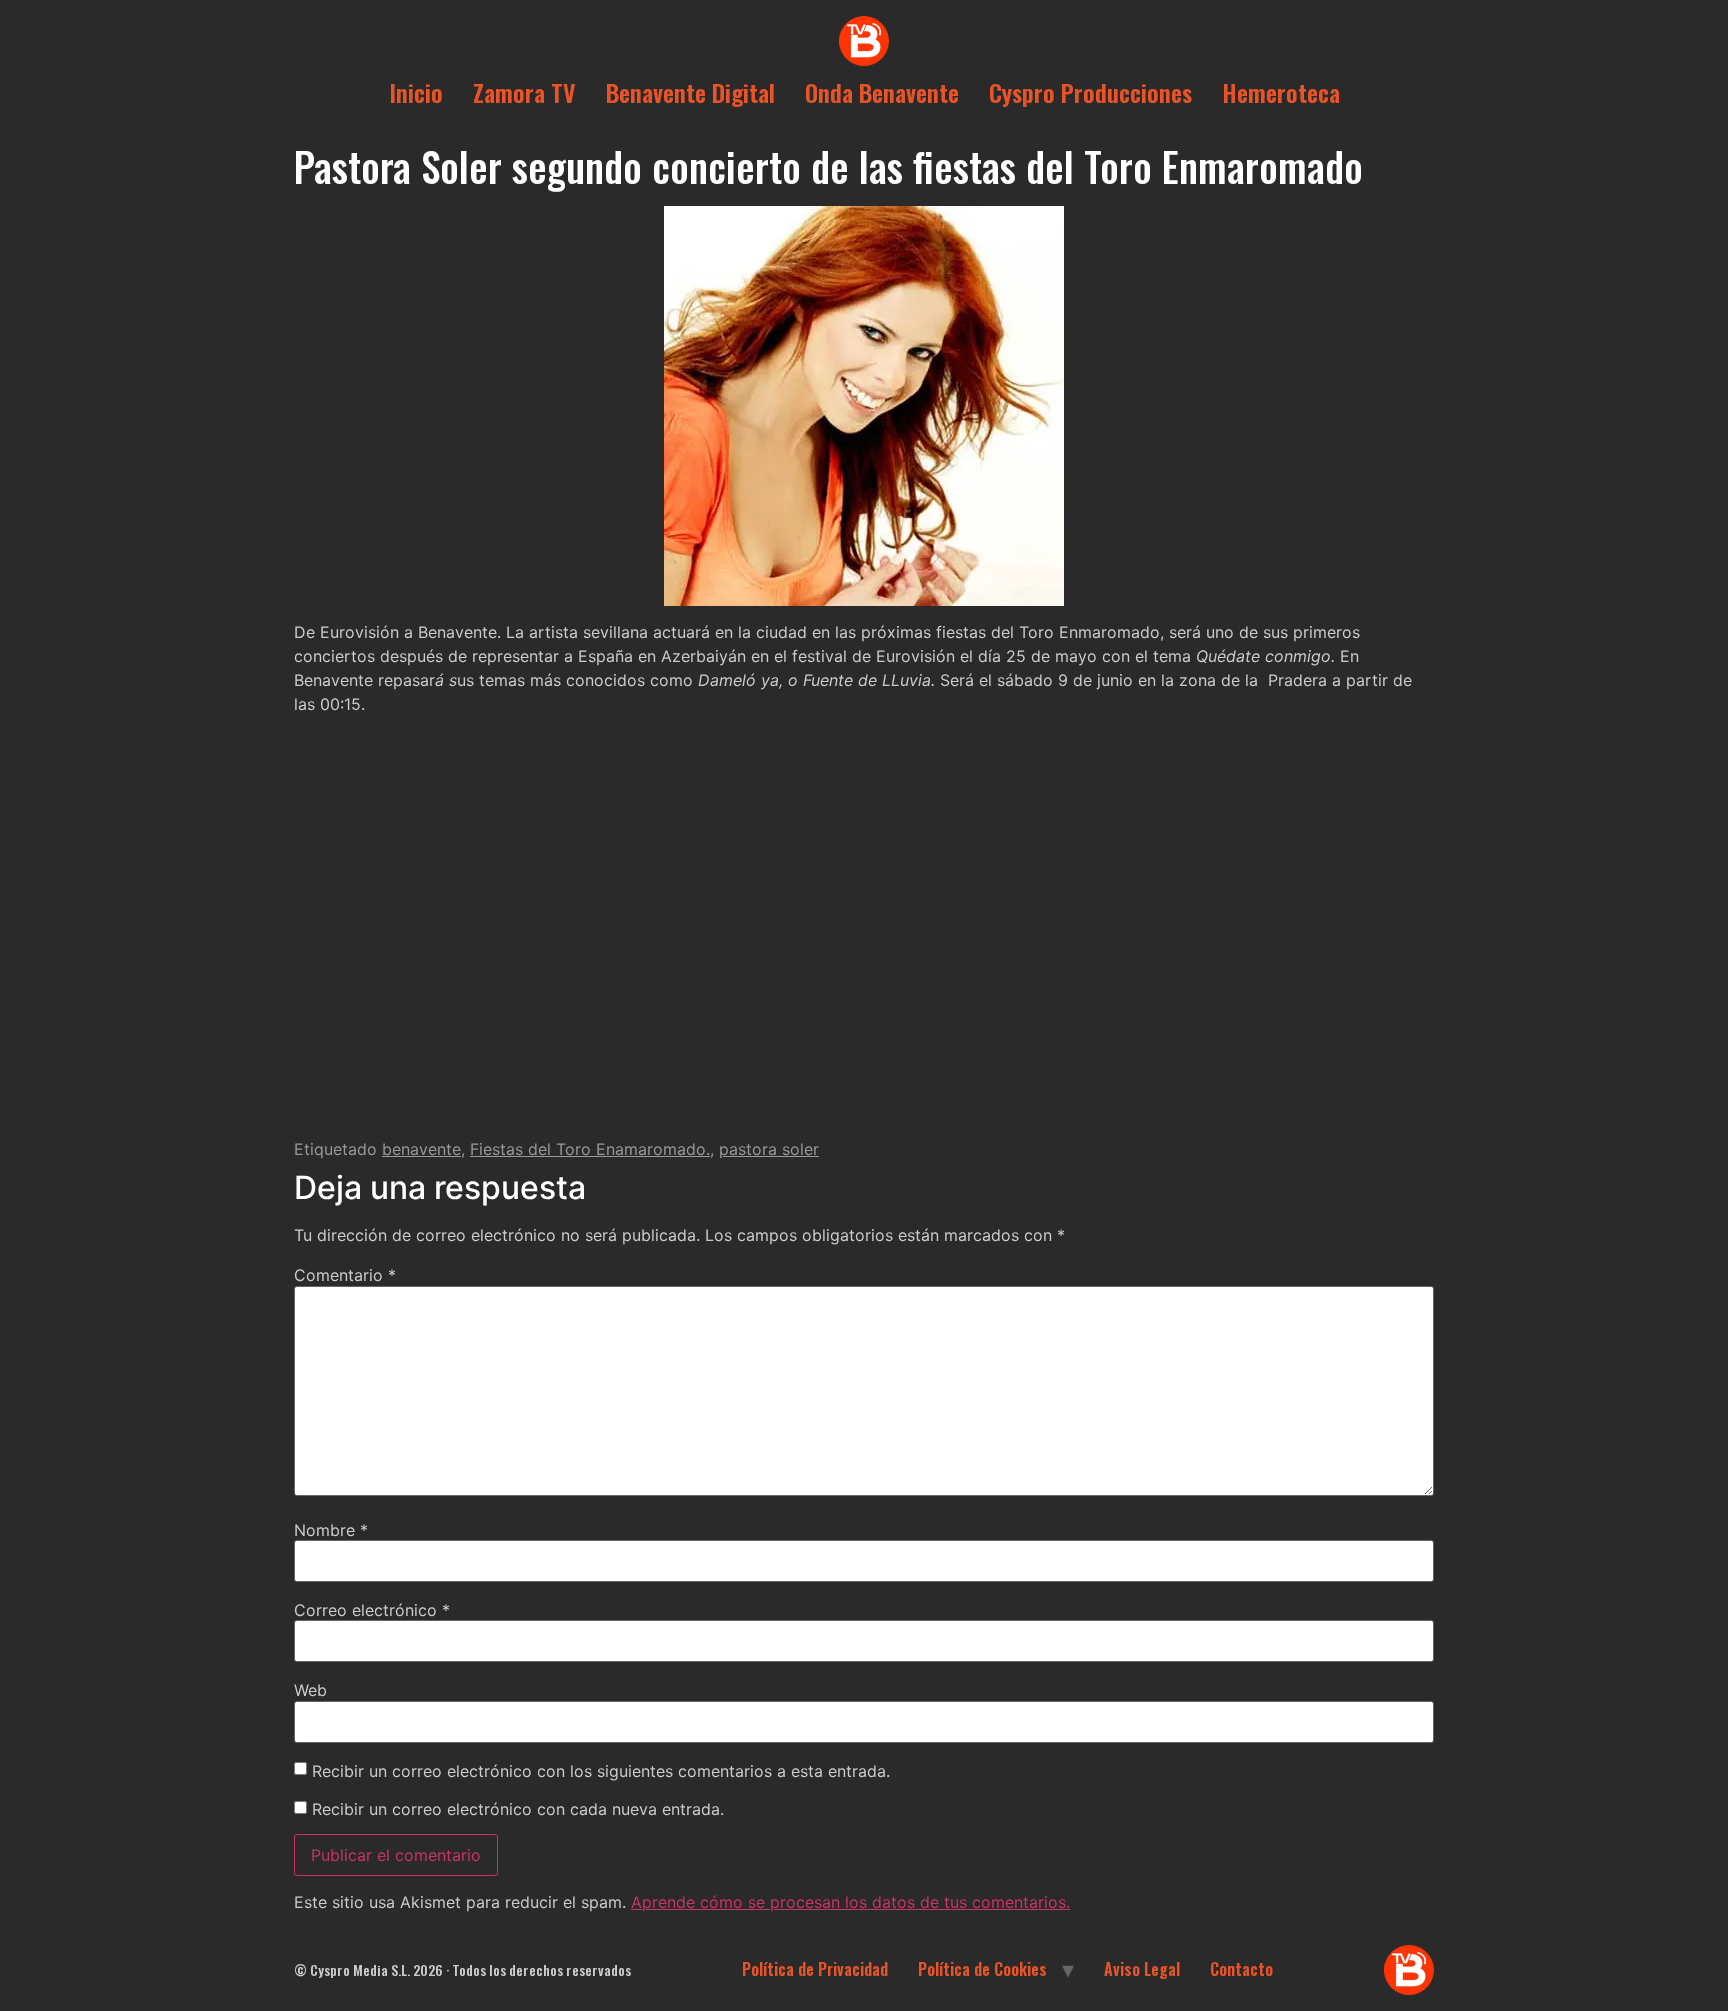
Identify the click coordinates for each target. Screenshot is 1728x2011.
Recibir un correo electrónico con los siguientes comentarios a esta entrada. (601, 1771)
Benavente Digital (690, 92)
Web (310, 1690)
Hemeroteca (1281, 92)
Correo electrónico (372, 1610)
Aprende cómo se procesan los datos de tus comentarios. (850, 1902)
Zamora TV (524, 92)
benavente (421, 1149)
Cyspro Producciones (1090, 92)
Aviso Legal (1142, 1969)
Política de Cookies (982, 1969)
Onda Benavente (882, 92)
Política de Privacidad (815, 1969)
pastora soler (769, 1149)
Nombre (331, 1530)
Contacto (1241, 1969)
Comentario (345, 1275)
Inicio (416, 92)
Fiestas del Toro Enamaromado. (590, 1149)
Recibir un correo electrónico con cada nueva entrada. (518, 1809)
